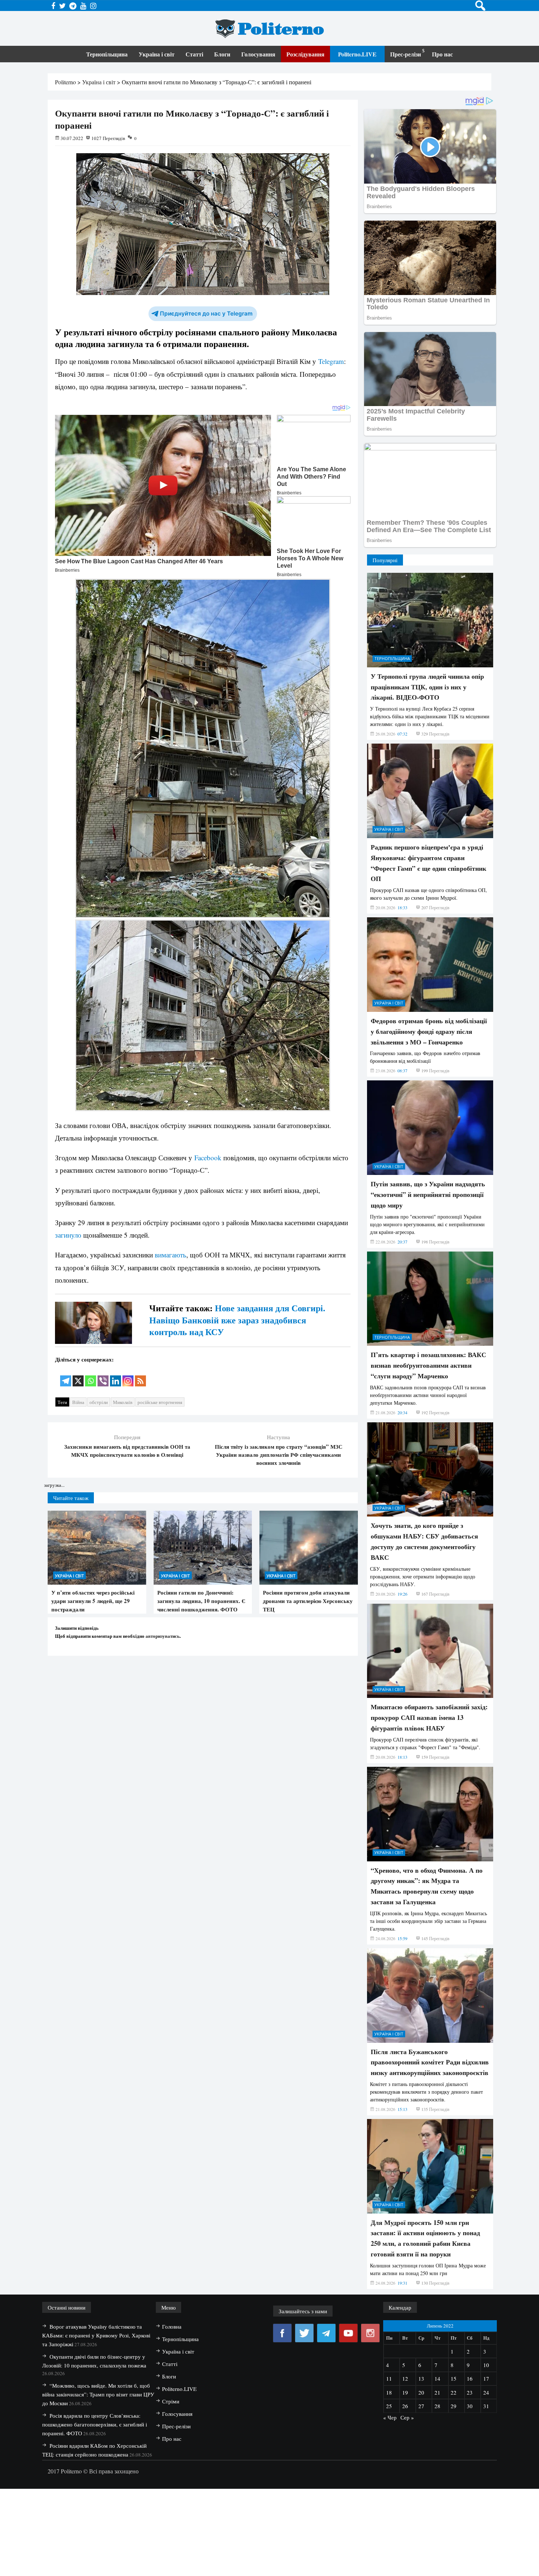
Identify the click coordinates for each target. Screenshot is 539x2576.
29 (454, 2406)
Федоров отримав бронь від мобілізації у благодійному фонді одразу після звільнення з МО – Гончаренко (429, 1031)
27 (421, 2406)
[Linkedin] (115, 1376)
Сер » (407, 2417)
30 (470, 2406)
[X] (78, 1376)
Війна (78, 1402)
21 (437, 2392)
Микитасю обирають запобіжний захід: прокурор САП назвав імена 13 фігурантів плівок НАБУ (429, 1717)
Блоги (222, 54)
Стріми (171, 2401)
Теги (62, 1402)
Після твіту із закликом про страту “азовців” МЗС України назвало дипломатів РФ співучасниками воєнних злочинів (279, 1455)
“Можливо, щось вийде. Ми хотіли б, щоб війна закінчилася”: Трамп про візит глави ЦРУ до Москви (98, 2394)
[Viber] (103, 1376)
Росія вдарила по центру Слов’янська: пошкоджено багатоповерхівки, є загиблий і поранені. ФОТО (95, 2424)
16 (470, 2378)
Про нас (442, 54)
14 (437, 2378)
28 (437, 2406)
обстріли (99, 1402)
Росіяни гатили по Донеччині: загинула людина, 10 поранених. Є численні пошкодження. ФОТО (201, 1601)
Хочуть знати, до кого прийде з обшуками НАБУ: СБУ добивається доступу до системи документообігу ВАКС (424, 1541)
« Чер (390, 2417)
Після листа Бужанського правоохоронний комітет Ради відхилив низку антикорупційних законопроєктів (430, 2062)
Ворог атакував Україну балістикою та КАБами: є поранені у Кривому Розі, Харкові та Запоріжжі (96, 2335)
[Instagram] (128, 1376)
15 (454, 2378)
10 (486, 2365)
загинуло (68, 1235)
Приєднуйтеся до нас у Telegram (206, 314)
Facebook (208, 1158)
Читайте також (71, 1498)
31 (486, 2406)
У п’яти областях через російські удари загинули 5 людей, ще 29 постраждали (93, 1601)
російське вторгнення (160, 1402)
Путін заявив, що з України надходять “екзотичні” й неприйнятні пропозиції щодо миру (428, 1194)
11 (389, 2378)
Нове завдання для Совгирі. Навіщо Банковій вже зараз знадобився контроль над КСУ (237, 1320)
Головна (172, 2326)
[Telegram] (66, 1376)
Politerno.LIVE (357, 54)
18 (389, 2392)
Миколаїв (123, 1402)
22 (454, 2392)
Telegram (331, 361)
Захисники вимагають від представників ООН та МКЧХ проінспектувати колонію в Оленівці (127, 1451)
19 (405, 2392)
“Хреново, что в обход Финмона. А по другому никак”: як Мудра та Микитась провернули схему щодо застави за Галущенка (427, 1886)
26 (405, 2406)
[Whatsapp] (91, 1376)
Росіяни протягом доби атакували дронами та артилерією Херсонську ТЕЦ (308, 1601)
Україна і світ (157, 54)
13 (421, 2378)
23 (470, 2392)
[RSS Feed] (140, 1376)
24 (486, 2392)
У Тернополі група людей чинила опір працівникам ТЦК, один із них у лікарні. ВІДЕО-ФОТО (427, 687)
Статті (194, 54)
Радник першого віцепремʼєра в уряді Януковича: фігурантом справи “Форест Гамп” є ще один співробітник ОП (428, 863)
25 (389, 2406)
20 (421, 2392)
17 (486, 2378)
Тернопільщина (107, 54)
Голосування (258, 54)
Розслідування (305, 54)
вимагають (170, 1255)
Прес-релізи (406, 54)
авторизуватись (163, 1636)
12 (405, 2378)
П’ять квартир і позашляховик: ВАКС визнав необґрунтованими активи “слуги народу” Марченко (428, 1365)
